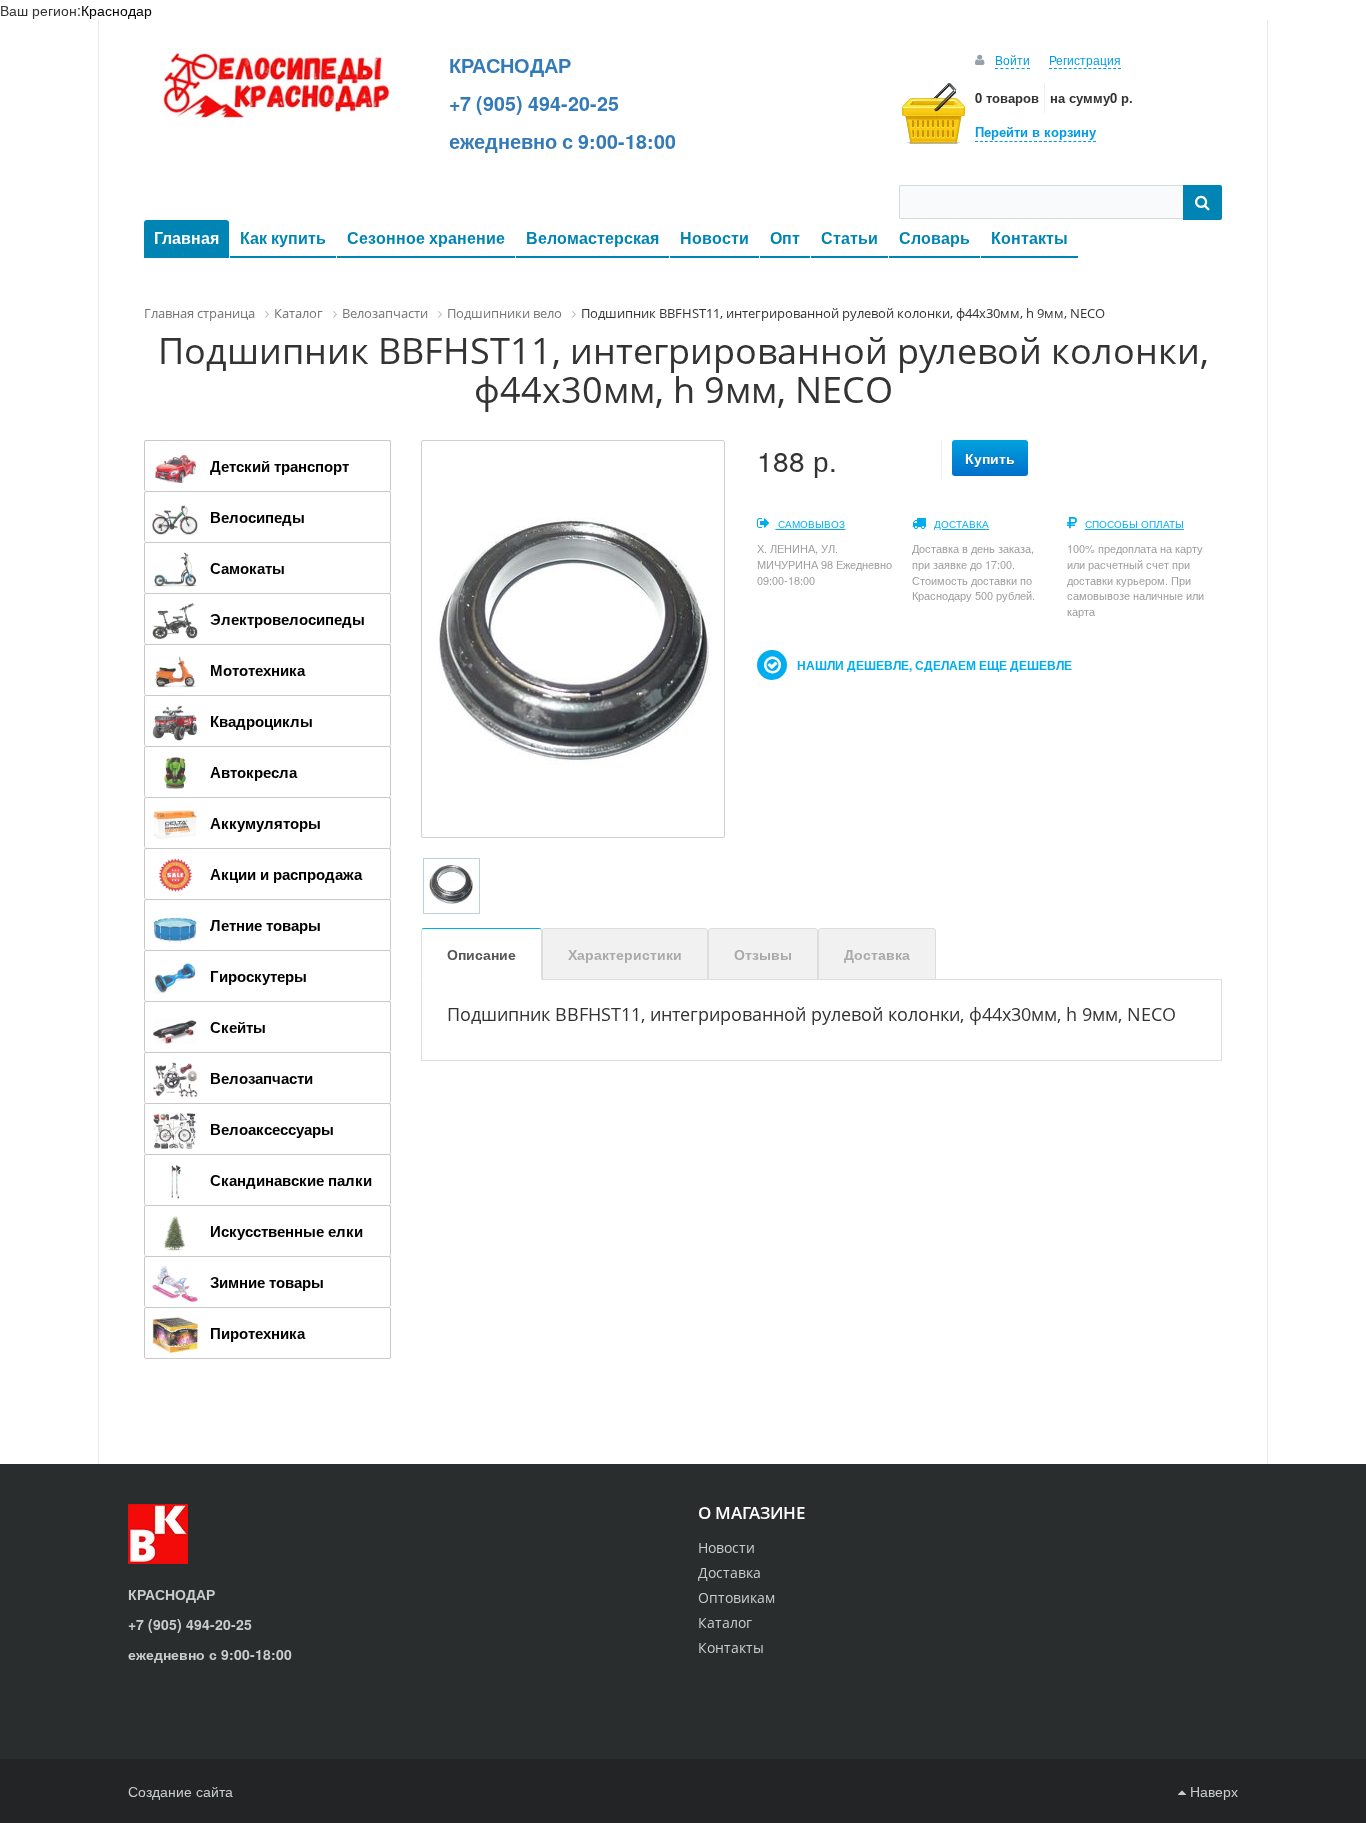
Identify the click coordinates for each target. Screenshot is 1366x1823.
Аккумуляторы (265, 823)
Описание (481, 954)
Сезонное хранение (426, 237)
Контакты (1029, 237)
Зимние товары (267, 1282)
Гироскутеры (258, 976)
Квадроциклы (261, 721)
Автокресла (253, 772)
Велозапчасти (261, 1078)
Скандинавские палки (291, 1180)
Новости (714, 237)
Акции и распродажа (286, 874)
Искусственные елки (286, 1231)
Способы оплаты (1134, 524)
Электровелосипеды (287, 619)
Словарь (934, 237)
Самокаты (247, 568)
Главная (186, 237)
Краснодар (116, 10)
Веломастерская (592, 237)
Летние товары (265, 925)
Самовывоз (810, 524)
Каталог (725, 1622)
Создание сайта (180, 1791)
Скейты (238, 1027)
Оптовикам (736, 1597)
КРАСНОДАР (510, 65)
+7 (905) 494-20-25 (534, 103)
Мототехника (257, 670)
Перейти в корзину (1035, 131)
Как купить (283, 237)
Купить (990, 458)
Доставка (961, 524)
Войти (1012, 59)
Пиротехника (257, 1333)
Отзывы (763, 954)
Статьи (849, 237)
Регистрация (1085, 59)
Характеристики (625, 954)
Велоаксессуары (272, 1129)
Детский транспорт (279, 466)
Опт (785, 237)
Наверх (1212, 1791)
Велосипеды (257, 517)
